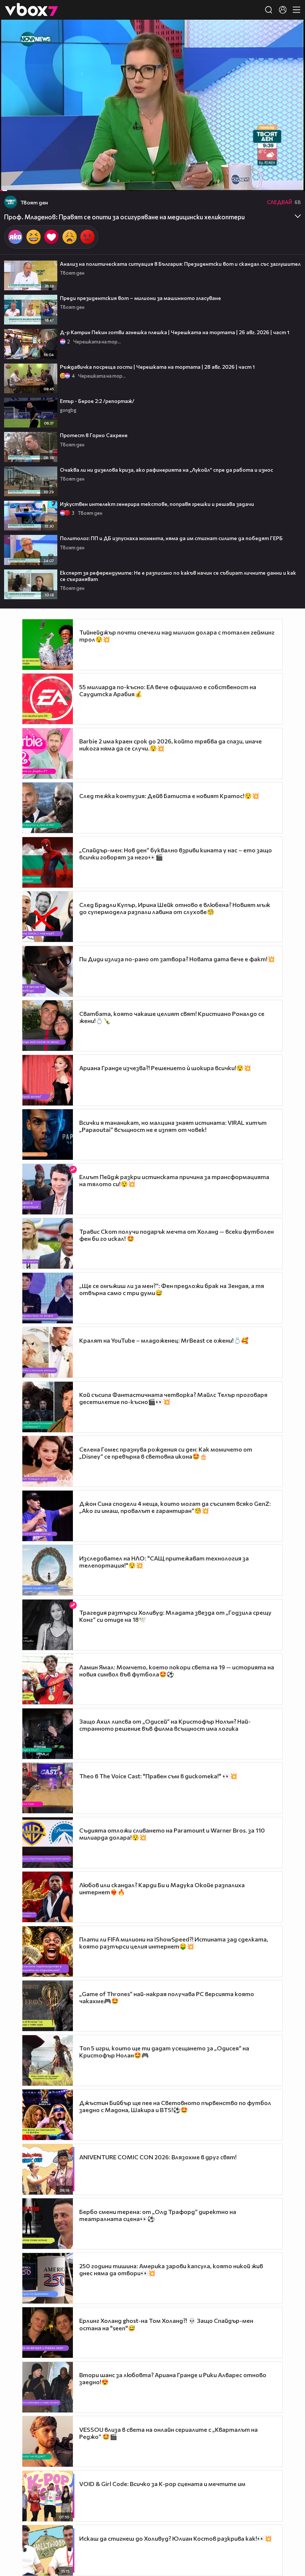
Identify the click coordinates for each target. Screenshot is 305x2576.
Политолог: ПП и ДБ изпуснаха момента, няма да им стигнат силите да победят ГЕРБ (171, 538)
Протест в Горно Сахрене (94, 435)
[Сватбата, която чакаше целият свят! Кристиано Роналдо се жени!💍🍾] (48, 1026)
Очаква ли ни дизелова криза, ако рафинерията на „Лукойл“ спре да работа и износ (166, 470)
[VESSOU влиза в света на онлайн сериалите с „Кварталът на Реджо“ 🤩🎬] (48, 2441)
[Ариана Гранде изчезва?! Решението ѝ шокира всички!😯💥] (48, 1080)
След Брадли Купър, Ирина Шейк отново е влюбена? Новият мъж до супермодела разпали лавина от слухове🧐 (175, 908)
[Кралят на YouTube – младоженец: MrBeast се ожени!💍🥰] (48, 1352)
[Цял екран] (291, 181)
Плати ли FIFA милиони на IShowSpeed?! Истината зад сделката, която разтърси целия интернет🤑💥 (174, 1943)
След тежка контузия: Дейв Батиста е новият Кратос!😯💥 (169, 796)
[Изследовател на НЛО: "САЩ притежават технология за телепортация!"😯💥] (48, 1570)
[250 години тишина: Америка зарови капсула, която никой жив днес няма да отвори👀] (48, 2278)
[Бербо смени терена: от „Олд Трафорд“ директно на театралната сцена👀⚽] (48, 2224)
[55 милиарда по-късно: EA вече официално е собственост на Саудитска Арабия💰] (48, 699)
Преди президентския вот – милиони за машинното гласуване (140, 298)
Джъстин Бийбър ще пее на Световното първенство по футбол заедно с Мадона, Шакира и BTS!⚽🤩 (175, 2106)
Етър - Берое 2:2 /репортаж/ (97, 401)
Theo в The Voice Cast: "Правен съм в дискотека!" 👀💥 (158, 1776)
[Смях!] (33, 237)
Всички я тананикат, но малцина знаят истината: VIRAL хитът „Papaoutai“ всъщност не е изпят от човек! (173, 1126)
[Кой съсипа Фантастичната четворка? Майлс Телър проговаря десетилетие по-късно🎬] (48, 1407)
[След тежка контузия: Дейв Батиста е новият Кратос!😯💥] (48, 808)
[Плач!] (70, 237)
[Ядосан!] (87, 237)
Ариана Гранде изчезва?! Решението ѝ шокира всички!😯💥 (165, 1068)
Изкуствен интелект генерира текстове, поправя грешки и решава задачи (157, 504)
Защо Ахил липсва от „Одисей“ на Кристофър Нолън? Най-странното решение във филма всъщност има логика (165, 1725)
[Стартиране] (12, 181)
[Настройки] (291, 33)
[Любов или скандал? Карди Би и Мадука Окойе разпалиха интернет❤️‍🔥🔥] (48, 1897)
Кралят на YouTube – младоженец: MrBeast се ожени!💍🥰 (164, 1340)
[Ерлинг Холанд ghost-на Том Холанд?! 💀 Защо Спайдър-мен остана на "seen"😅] (48, 2333)
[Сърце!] (51, 237)
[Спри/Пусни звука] (28, 181)
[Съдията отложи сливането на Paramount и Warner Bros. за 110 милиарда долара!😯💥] (48, 1843)
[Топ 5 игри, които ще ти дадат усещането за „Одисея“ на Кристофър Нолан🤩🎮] (48, 2060)
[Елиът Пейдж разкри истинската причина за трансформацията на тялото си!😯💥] (48, 1189)
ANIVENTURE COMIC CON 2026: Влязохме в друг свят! (158, 2157)
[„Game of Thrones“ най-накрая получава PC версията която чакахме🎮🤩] (48, 2006)
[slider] (9, 171)
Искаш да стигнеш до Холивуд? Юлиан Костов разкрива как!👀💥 (176, 2538)
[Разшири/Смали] (274, 181)
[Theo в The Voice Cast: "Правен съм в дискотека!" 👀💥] (48, 1788)
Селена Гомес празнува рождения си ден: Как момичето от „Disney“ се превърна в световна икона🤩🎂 (166, 1453)
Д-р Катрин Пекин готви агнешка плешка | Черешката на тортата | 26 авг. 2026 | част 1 (175, 332)
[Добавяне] (291, 49)
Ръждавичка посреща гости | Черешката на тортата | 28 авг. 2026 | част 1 (157, 367)
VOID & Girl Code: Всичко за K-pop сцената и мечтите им (162, 2484)
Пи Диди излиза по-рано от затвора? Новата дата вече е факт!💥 (177, 959)
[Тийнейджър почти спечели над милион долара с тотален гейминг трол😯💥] (48, 645)
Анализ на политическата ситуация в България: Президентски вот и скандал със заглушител (180, 264)
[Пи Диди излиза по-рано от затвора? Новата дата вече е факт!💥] (48, 971)
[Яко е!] (15, 237)
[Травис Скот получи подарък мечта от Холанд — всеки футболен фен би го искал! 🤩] (48, 1243)
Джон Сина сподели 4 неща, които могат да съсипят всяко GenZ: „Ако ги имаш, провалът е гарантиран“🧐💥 (175, 1507)
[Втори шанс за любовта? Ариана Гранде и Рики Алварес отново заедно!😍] (48, 2387)
